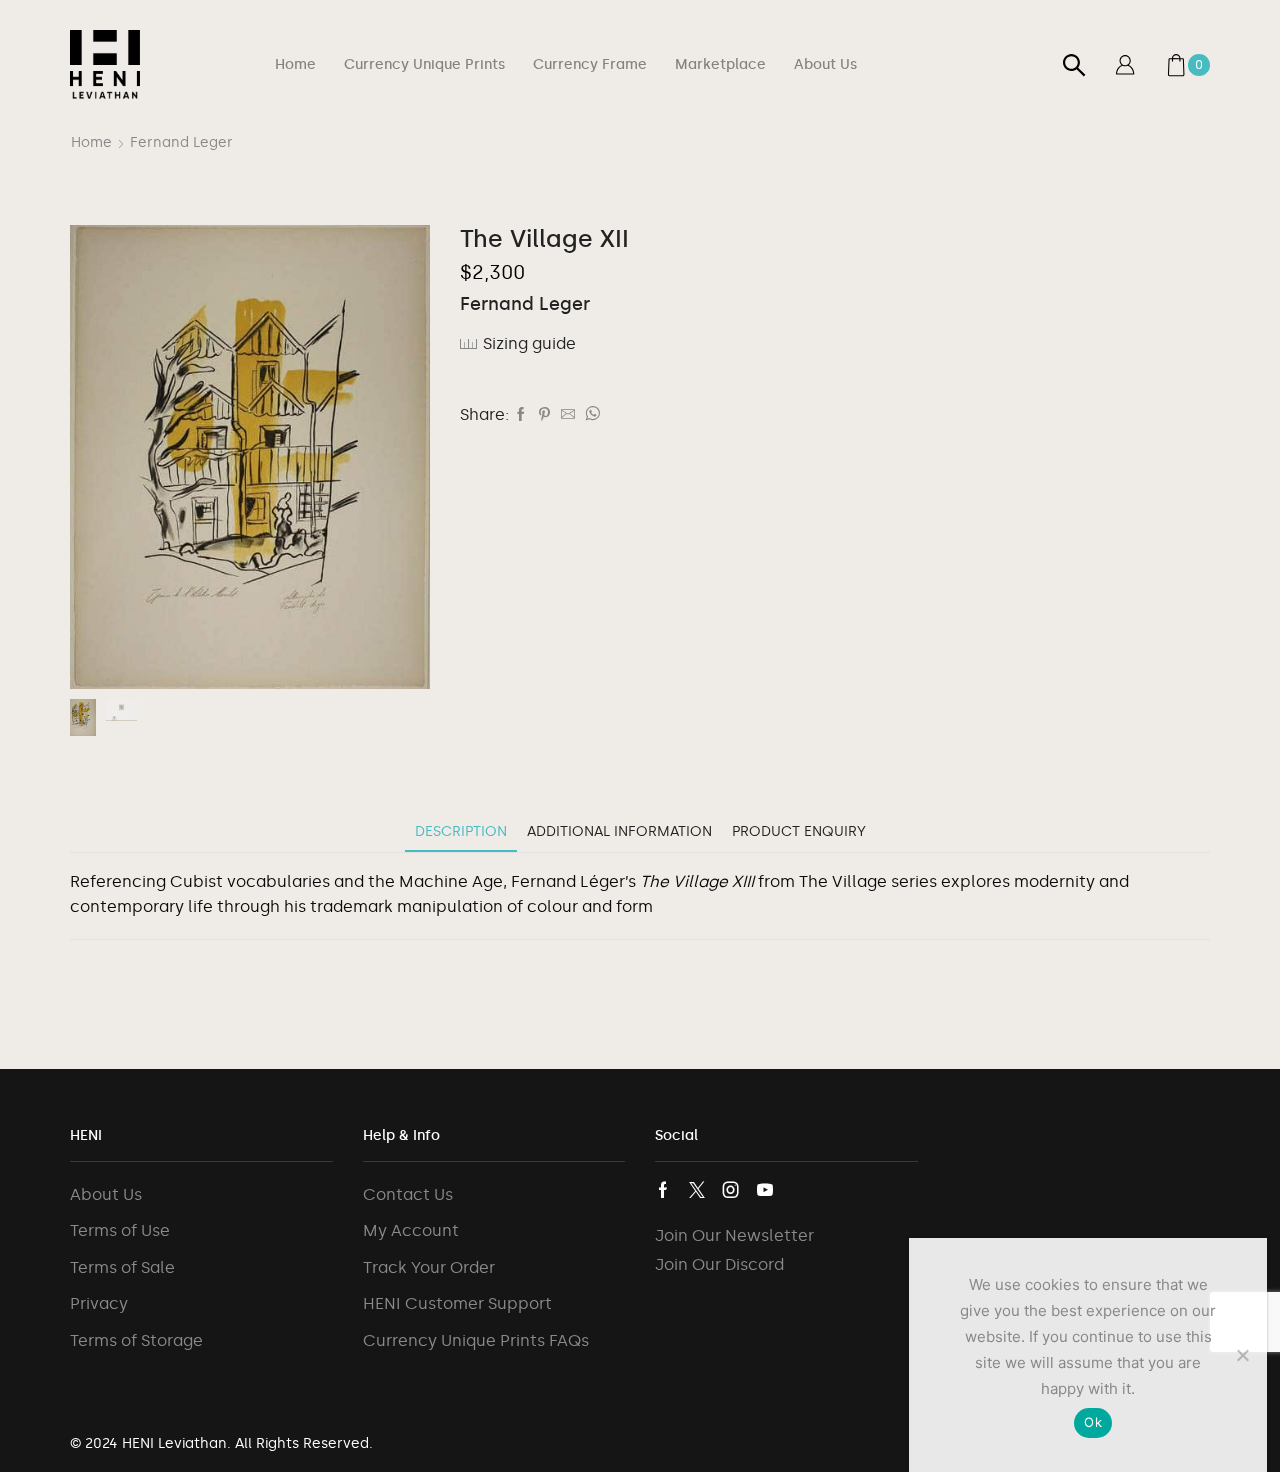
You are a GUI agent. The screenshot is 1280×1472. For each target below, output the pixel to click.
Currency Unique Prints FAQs (476, 1340)
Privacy (99, 1303)
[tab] (461, 831)
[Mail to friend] (568, 415)
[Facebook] (521, 415)
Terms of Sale (122, 1267)
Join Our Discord (719, 1264)
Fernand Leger (181, 142)
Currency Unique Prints (424, 64)
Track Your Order (429, 1267)
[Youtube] (765, 1190)
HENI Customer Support (457, 1303)
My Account (411, 1230)
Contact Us (408, 1194)
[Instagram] (731, 1190)
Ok (1093, 1422)
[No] (1242, 1355)
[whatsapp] (590, 415)
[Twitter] (697, 1190)
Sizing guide (529, 343)
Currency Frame (590, 64)
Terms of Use (120, 1230)
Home (295, 64)
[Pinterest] (544, 415)
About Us (825, 64)
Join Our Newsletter (734, 1235)
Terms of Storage (136, 1340)
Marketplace (720, 64)
